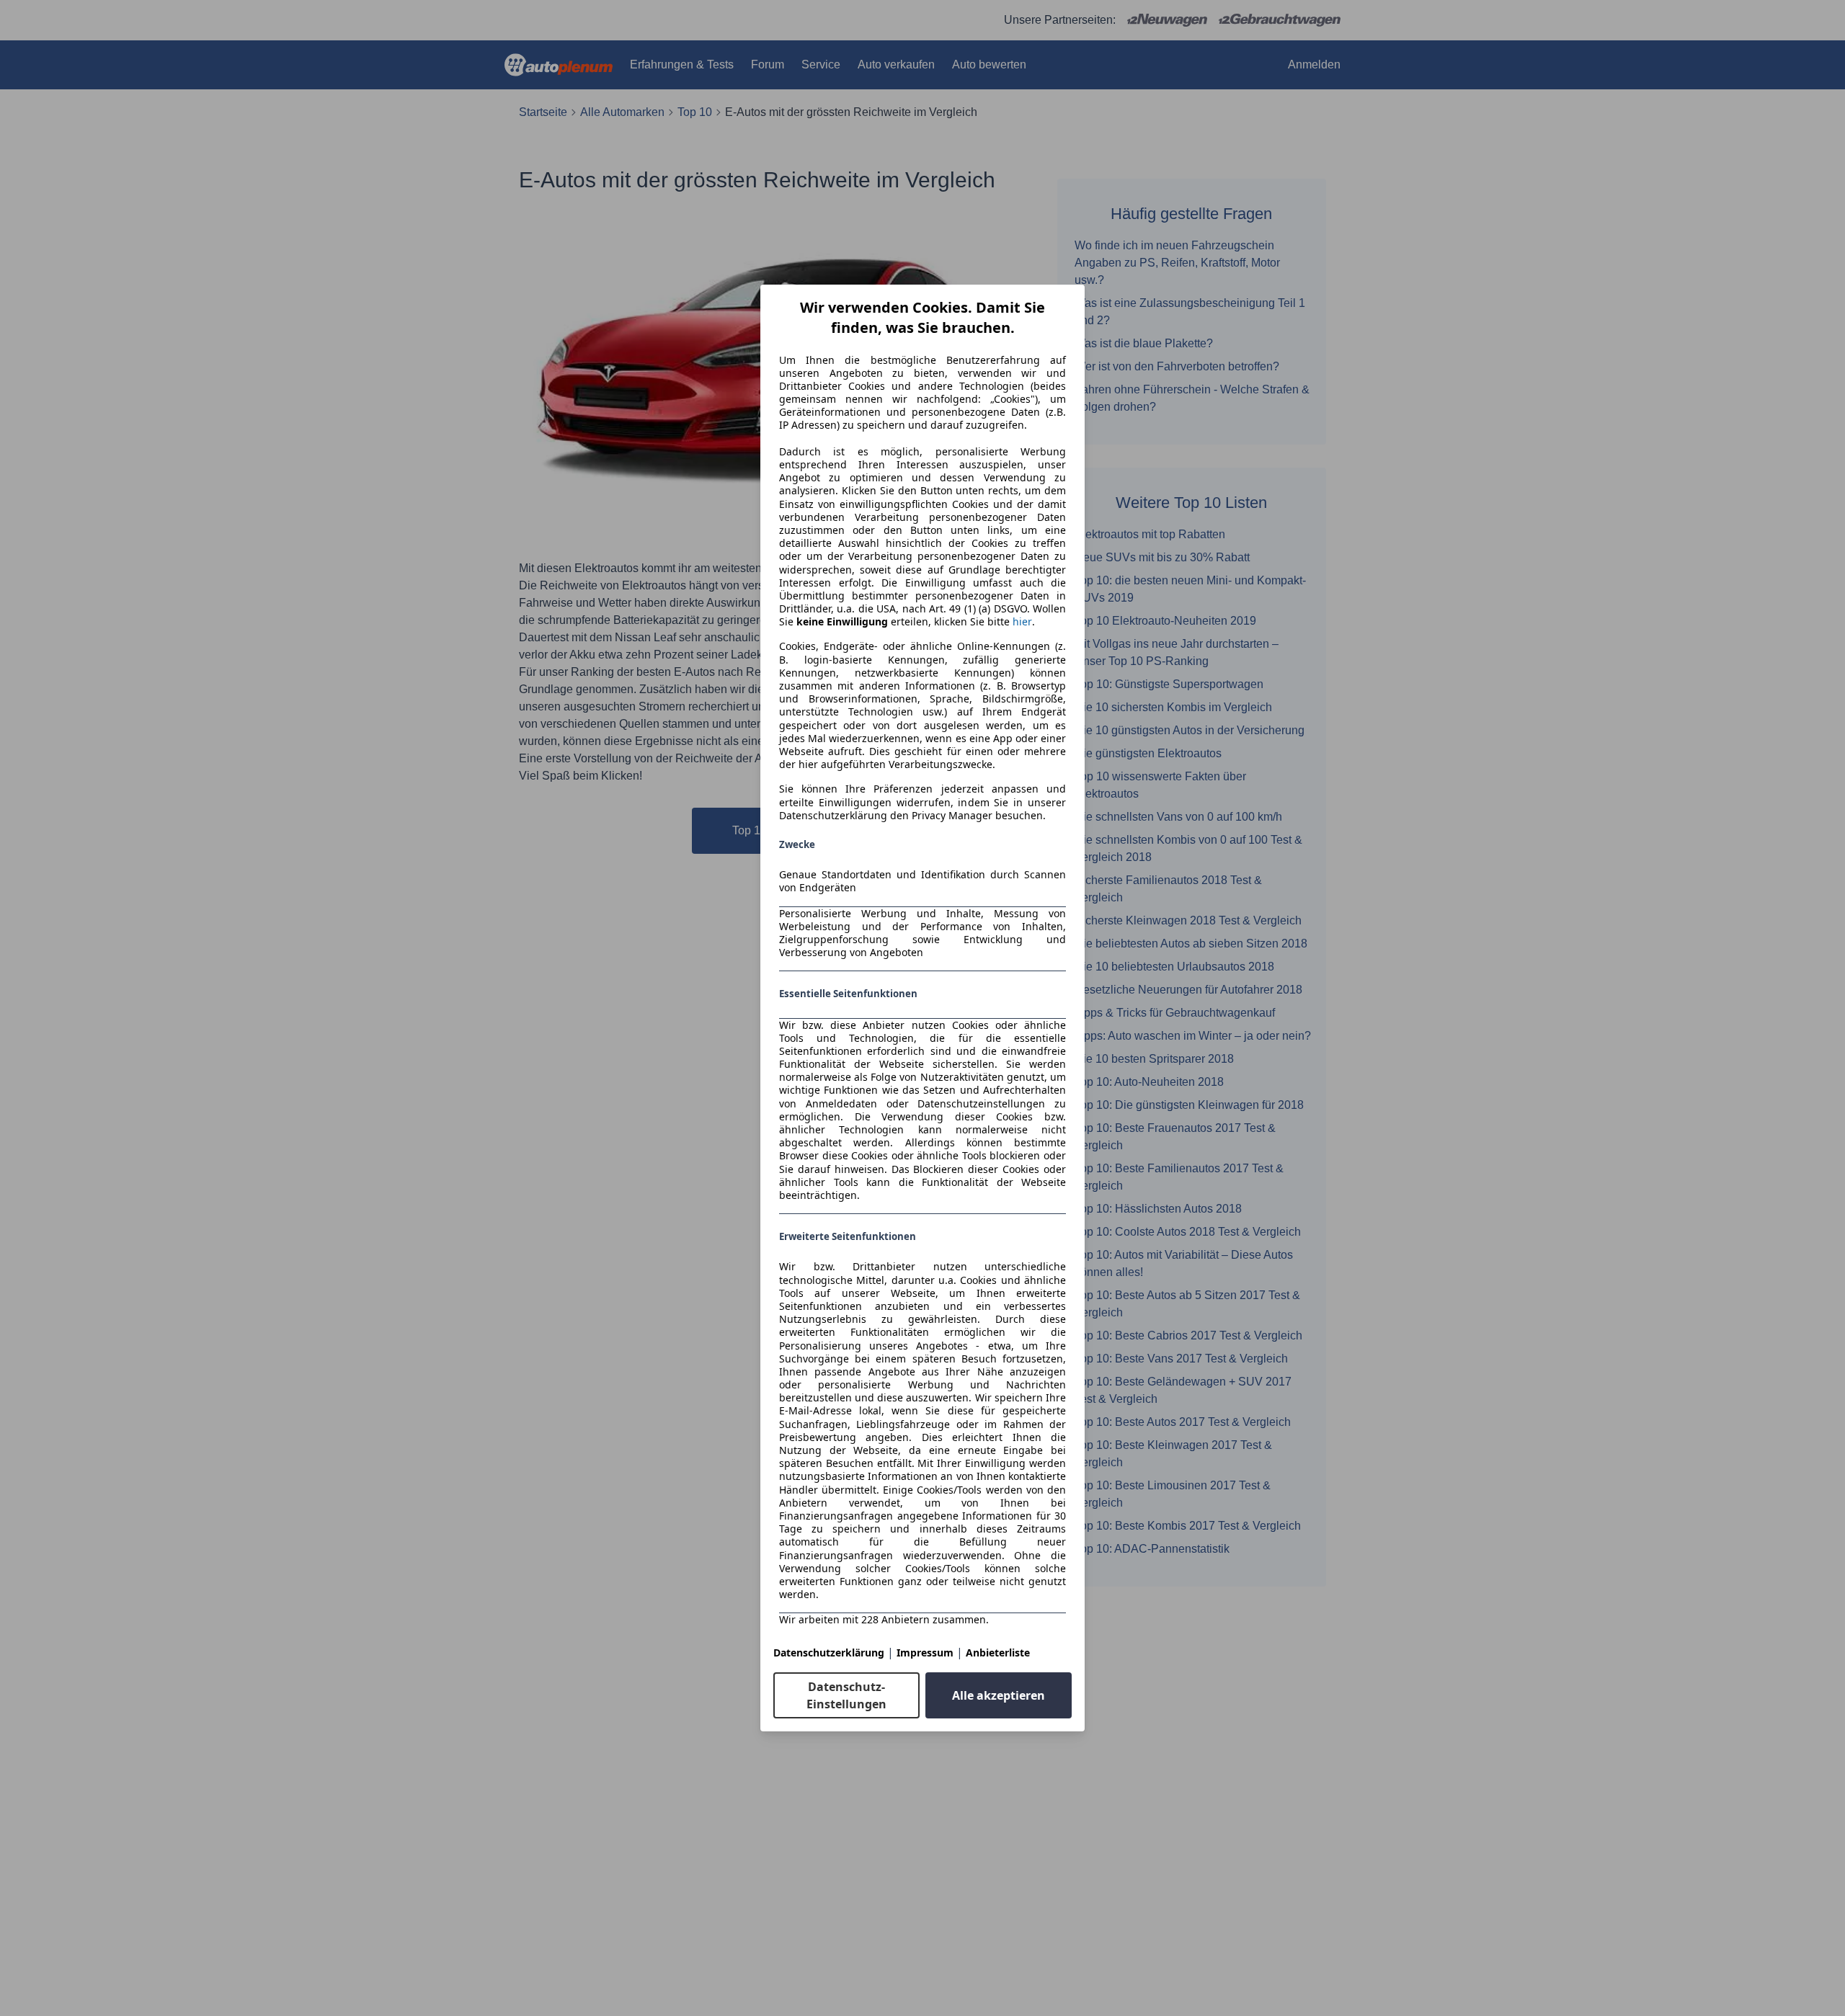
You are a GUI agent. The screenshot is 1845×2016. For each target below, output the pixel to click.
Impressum (925, 1653)
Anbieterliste (998, 1653)
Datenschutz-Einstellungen (846, 1695)
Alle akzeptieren (999, 1695)
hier (1022, 622)
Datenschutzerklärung (829, 1653)
